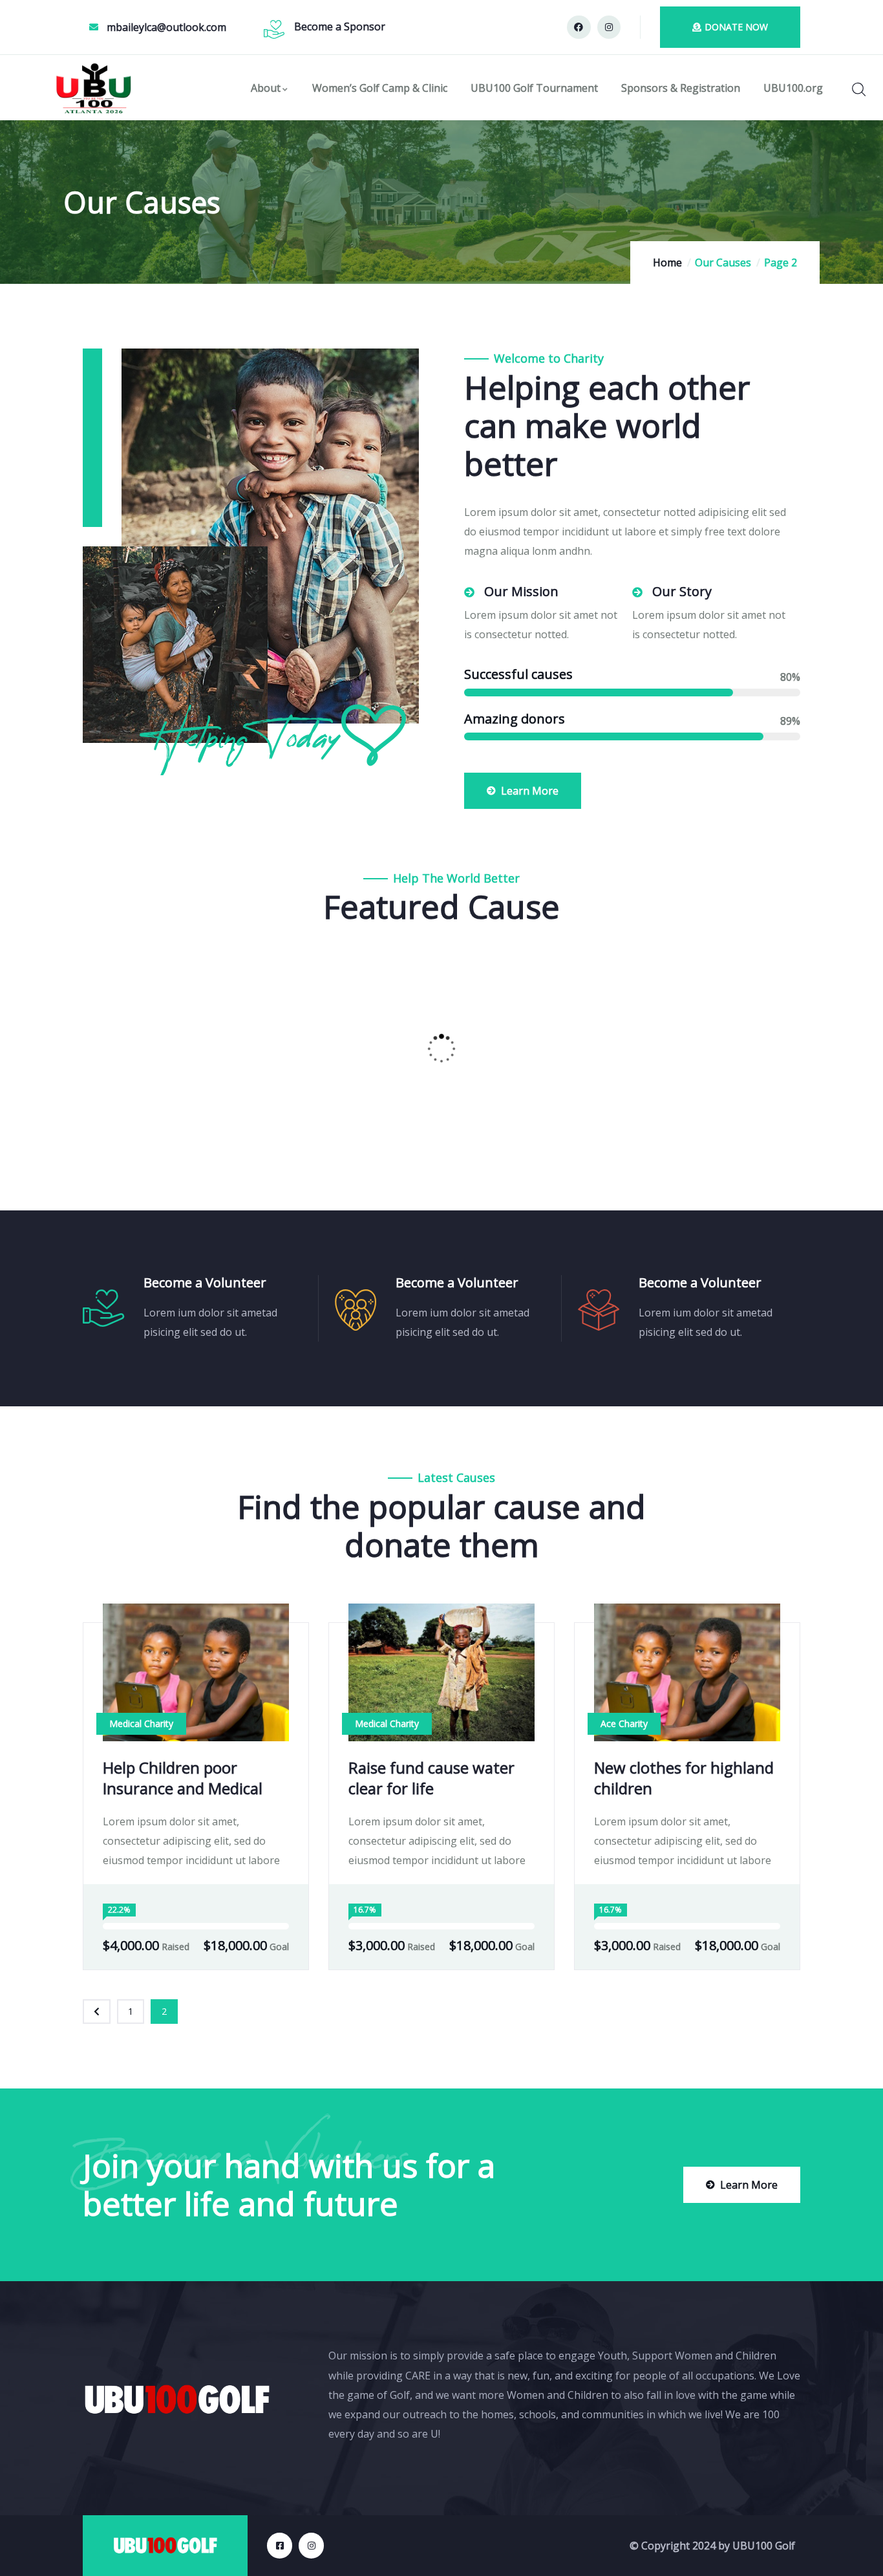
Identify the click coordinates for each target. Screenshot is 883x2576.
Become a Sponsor (340, 27)
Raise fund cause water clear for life (431, 1778)
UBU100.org (793, 88)
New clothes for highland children (684, 1778)
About (266, 88)
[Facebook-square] (280, 2545)
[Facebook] (579, 27)
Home (667, 263)
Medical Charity (141, 1723)
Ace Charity (624, 1723)
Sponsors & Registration (681, 88)
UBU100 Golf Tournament (534, 88)
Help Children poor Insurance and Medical (183, 1778)
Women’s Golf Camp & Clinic (380, 88)
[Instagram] (609, 27)
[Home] (94, 88)
